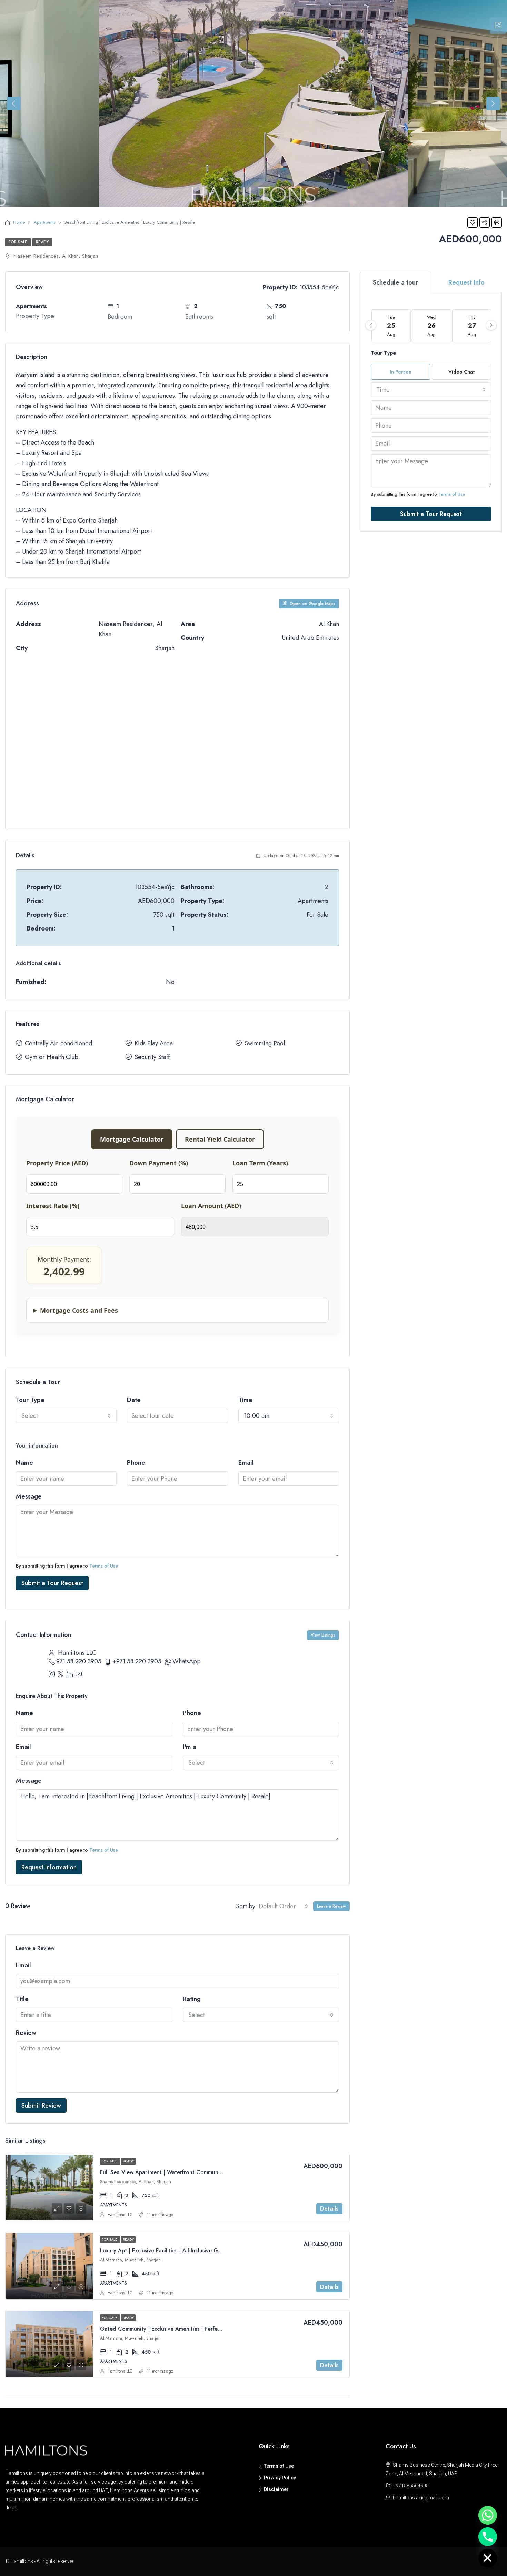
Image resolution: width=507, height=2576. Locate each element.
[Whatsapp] (488, 2515)
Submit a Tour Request (52, 1583)
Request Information (49, 1867)
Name (24, 1463)
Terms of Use (104, 1566)
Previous (14, 103)
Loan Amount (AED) (211, 1206)
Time (245, 1400)
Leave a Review (331, 1906)
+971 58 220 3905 (137, 1661)
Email (246, 1463)
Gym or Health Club (52, 1057)
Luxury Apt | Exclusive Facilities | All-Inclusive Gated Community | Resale (190, 2251)
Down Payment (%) (159, 1163)
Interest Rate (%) (53, 1206)
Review (26, 2033)
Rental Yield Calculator (220, 1139)
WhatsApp (187, 1661)
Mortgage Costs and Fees (79, 1310)
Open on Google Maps (312, 604)
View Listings (323, 1635)
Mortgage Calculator (132, 1139)
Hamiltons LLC (120, 2215)
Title (22, 1999)
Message (29, 1496)
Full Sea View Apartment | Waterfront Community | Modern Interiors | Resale (196, 2172)
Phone (136, 1463)
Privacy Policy (280, 2478)
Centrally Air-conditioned (58, 1043)
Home (19, 222)
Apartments (45, 222)
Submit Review (41, 2106)
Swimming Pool (265, 1043)
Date (134, 1400)
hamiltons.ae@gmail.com (421, 2498)
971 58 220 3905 (79, 1661)
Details (329, 2209)
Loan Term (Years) (260, 1163)
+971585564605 (411, 2486)
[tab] (498, 26)
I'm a (190, 1747)
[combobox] (66, 1416)
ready (42, 242)
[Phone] (488, 2537)
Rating (192, 1999)
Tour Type (30, 1400)
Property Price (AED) (57, 1163)
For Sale (18, 242)
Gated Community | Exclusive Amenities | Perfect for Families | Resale (187, 2329)
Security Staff (152, 1057)
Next (493, 103)
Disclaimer (276, 2489)
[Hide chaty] (488, 2558)
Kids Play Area (154, 1043)
